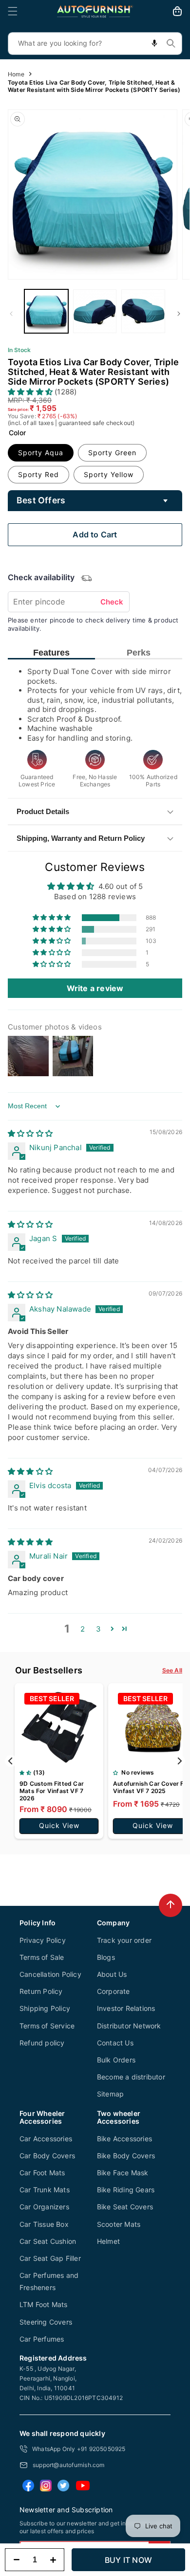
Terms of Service (47, 2026)
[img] (30, 1133)
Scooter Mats (119, 2224)
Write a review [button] (95, 988)
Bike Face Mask (123, 2173)
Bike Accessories (124, 2139)
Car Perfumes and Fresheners (49, 2281)
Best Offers (41, 500)
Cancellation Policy (50, 1974)
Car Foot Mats (42, 2173)
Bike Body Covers (126, 2156)
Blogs (106, 1957)
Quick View (59, 1825)
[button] (13, 11)
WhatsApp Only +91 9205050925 (79, 2449)
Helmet (108, 2241)
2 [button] (83, 1629)
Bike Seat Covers (125, 2207)
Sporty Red (38, 474)
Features (51, 653)
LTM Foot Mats (44, 2304)
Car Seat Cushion (48, 2241)
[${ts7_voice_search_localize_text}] (154, 44)
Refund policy (42, 2043)
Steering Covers (46, 2322)
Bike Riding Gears (126, 2190)
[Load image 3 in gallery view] (143, 311)
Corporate (114, 1991)
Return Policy (41, 1991)
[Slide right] (179, 314)
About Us (112, 1974)
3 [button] (98, 1629)
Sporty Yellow (109, 474)
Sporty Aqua (41, 453)
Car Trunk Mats (45, 2190)
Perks (139, 653)
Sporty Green (112, 453)
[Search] (171, 43)
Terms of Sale (42, 1957)
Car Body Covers (47, 2156)
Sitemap (110, 2094)
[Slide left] (11, 314)
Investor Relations (126, 2008)
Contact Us (115, 2043)
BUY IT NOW (128, 2560)
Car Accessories (46, 2139)
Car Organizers (44, 2207)
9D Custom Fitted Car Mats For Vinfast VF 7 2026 (52, 1791)
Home (16, 74)
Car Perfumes (42, 2339)
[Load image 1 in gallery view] (46, 311)
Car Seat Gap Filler (50, 2258)
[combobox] (95, 44)
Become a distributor (131, 2077)
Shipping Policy (45, 2008)
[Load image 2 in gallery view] (95, 311)
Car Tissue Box (44, 2224)
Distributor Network (129, 2026)
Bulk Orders (116, 2060)
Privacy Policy (43, 1940)
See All (172, 1670)
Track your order (124, 1940)
